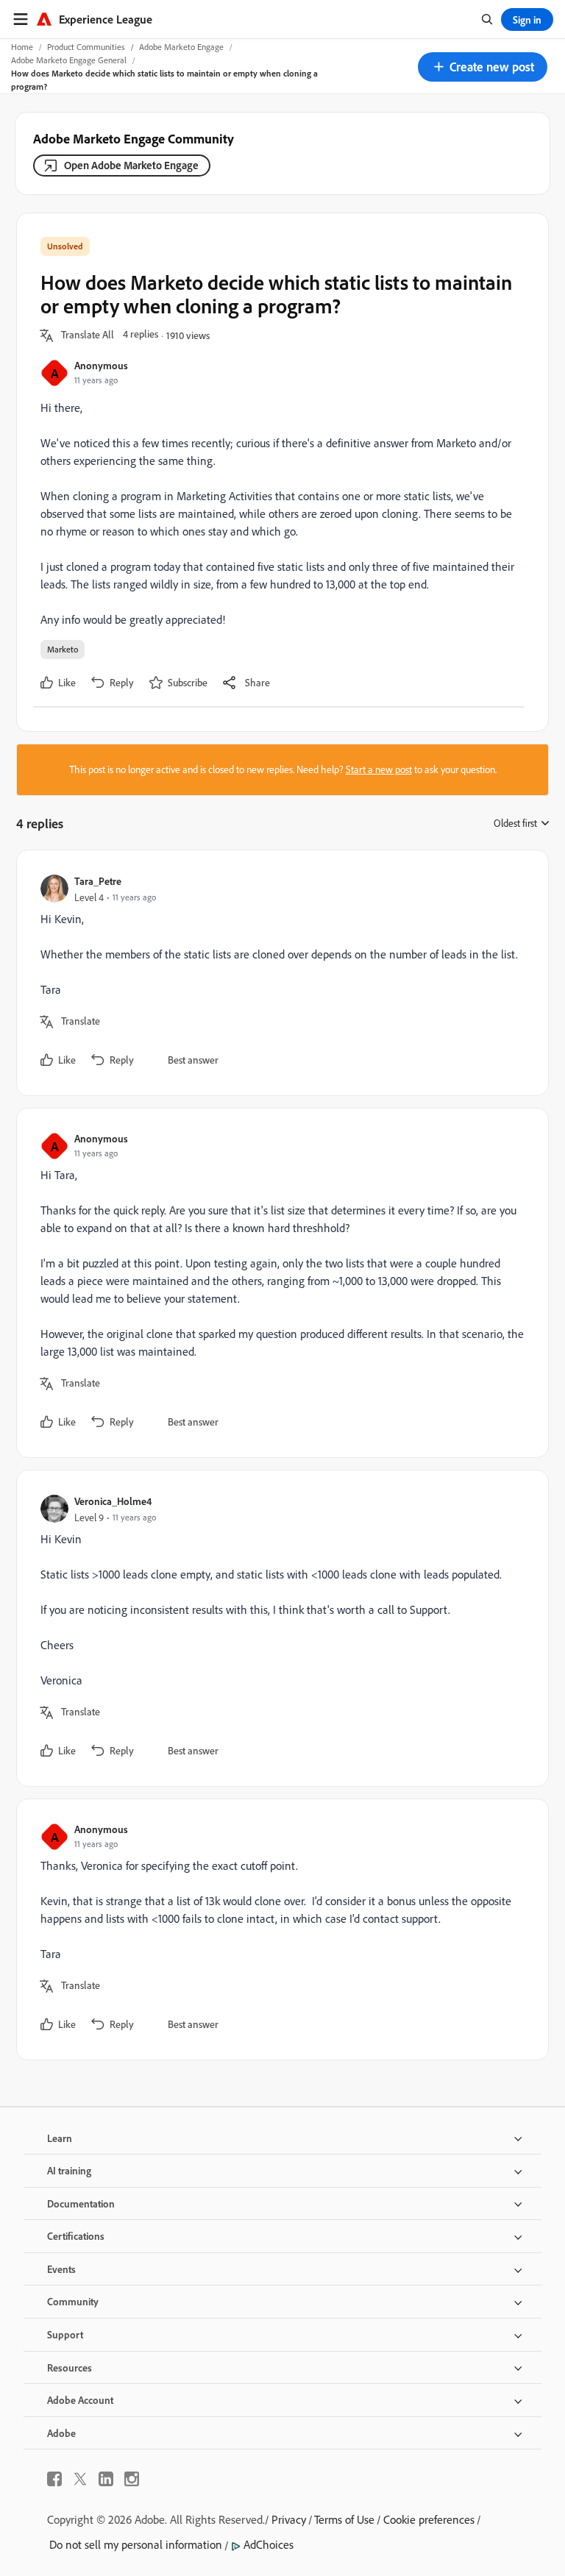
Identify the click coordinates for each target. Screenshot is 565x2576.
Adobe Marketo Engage (181, 47)
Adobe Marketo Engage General (69, 60)
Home (22, 47)
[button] (483, 67)
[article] (279, 973)
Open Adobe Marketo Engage (131, 165)
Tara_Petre (98, 881)
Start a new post (379, 769)
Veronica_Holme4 (113, 1501)
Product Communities (86, 47)
